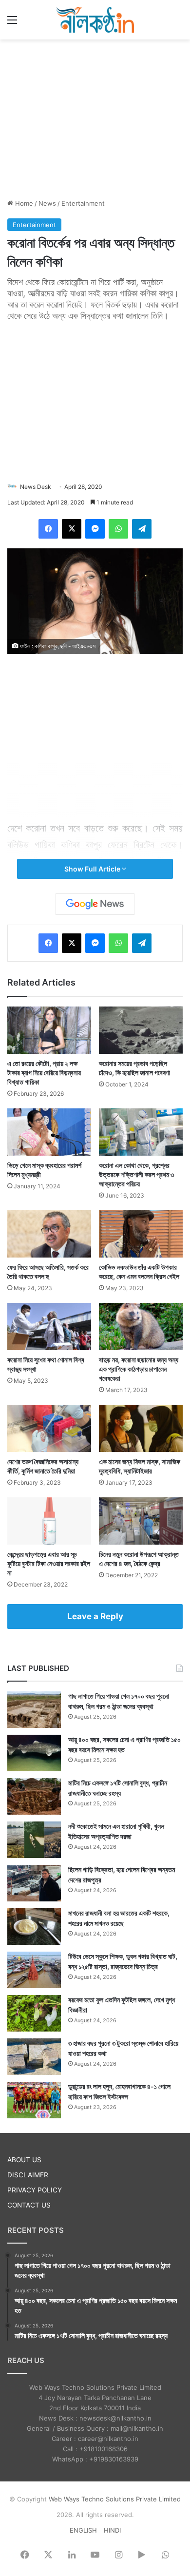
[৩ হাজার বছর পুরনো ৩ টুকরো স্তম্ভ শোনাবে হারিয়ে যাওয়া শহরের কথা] (34, 2057)
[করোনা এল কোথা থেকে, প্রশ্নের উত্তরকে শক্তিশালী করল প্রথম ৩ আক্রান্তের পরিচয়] (141, 1132)
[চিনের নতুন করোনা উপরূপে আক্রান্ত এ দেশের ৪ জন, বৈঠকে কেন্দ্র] (141, 1521)
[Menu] (12, 23)
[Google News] (95, 904)
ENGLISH (83, 2530)
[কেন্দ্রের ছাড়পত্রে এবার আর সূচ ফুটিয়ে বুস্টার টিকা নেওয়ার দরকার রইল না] (49, 1521)
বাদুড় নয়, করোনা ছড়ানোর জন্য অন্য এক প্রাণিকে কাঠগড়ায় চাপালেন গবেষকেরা (139, 1369)
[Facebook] (48, 529)
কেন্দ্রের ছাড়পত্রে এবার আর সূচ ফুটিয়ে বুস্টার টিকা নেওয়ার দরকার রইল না (49, 1563)
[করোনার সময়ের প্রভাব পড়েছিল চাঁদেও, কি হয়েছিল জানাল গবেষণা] (141, 1030)
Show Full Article (93, 869)
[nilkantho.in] (95, 20)
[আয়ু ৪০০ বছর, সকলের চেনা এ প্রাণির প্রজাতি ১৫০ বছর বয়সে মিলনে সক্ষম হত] (34, 1753)
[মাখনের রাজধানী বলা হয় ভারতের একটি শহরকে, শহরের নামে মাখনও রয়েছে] (34, 1927)
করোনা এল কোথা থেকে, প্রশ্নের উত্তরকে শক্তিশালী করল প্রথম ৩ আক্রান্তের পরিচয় (136, 1174)
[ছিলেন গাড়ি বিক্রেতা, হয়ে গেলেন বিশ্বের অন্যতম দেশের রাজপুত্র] (34, 1883)
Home (23, 203)
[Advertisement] (95, 117)
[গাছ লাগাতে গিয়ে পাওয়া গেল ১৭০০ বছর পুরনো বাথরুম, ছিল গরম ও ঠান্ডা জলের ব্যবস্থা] (34, 1710)
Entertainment (83, 203)
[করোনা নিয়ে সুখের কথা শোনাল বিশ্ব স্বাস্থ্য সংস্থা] (49, 1327)
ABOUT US (24, 2160)
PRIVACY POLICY (35, 2190)
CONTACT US (29, 2205)
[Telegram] (142, 529)
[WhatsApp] (118, 529)
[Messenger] (95, 529)
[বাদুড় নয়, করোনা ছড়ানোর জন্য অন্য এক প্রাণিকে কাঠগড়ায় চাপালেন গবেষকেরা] (141, 1327)
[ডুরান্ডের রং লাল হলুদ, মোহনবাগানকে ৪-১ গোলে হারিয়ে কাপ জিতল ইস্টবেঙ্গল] (34, 2100)
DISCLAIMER (28, 2175)
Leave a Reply (95, 1616)
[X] (72, 529)
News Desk (36, 487)
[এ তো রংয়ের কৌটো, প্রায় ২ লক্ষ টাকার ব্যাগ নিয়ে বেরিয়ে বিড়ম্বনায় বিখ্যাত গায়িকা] (49, 1030)
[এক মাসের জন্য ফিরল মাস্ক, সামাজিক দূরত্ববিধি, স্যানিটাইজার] (141, 1428)
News (47, 203)
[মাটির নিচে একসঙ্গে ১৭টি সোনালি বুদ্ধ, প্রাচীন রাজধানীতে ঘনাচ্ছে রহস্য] (34, 1796)
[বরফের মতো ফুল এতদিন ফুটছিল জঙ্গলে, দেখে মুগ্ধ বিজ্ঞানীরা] (34, 2013)
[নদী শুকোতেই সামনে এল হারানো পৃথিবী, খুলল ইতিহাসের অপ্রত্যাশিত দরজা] (34, 1840)
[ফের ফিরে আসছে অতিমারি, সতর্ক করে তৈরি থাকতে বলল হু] (49, 1234)
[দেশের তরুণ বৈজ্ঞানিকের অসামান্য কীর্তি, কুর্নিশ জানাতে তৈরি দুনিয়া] (49, 1428)
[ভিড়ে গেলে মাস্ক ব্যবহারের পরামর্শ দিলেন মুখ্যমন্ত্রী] (49, 1132)
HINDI (112, 2530)
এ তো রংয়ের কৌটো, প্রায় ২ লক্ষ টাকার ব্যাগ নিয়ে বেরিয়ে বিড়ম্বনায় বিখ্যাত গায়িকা (44, 1073)
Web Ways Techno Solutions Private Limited (115, 2499)
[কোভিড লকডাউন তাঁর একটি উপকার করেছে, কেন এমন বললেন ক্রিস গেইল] (141, 1234)
